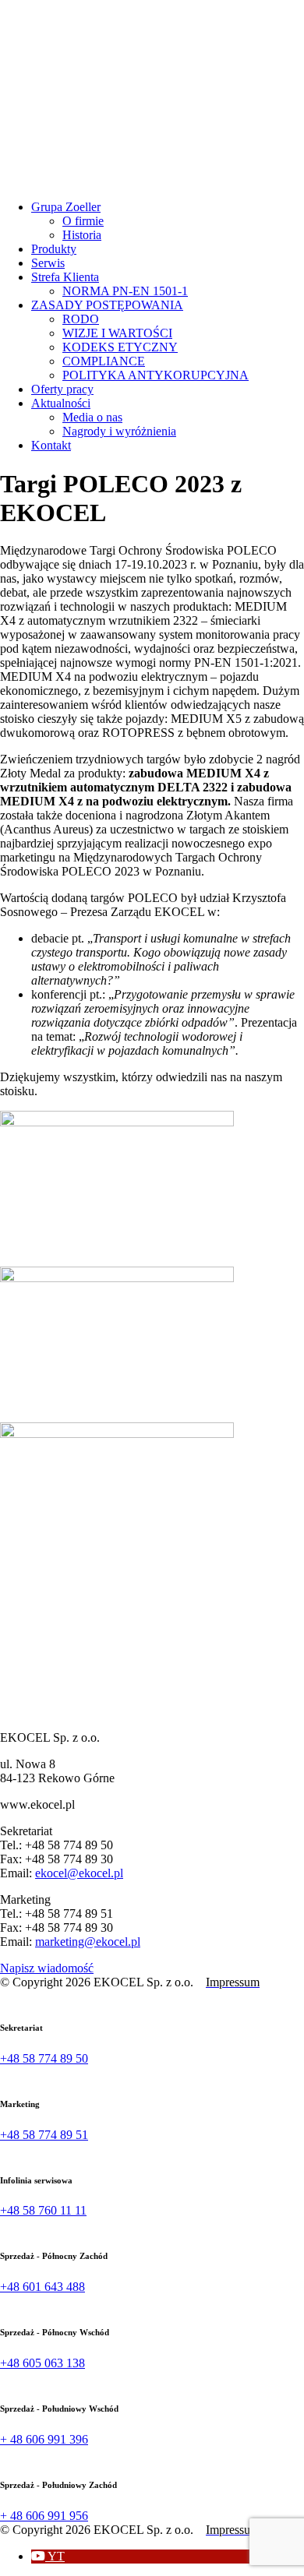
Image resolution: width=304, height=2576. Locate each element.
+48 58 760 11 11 (43, 2210)
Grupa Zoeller (66, 207)
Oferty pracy (62, 389)
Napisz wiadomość (47, 1968)
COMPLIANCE (104, 361)
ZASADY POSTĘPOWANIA (107, 305)
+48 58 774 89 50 (44, 2058)
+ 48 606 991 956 (44, 2516)
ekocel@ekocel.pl (79, 1873)
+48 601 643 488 (42, 2287)
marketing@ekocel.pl (88, 1942)
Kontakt (51, 445)
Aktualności (61, 403)
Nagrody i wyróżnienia (119, 431)
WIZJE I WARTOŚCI (117, 333)
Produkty (54, 249)
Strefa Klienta (65, 277)
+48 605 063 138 (42, 2363)
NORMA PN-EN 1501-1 (125, 291)
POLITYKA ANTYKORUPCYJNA (156, 375)
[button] (48, 2556)
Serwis (48, 263)
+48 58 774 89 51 (44, 2135)
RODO (81, 319)
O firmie (83, 221)
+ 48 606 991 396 (44, 2439)
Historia (82, 235)
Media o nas (92, 417)
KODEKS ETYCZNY (120, 347)
